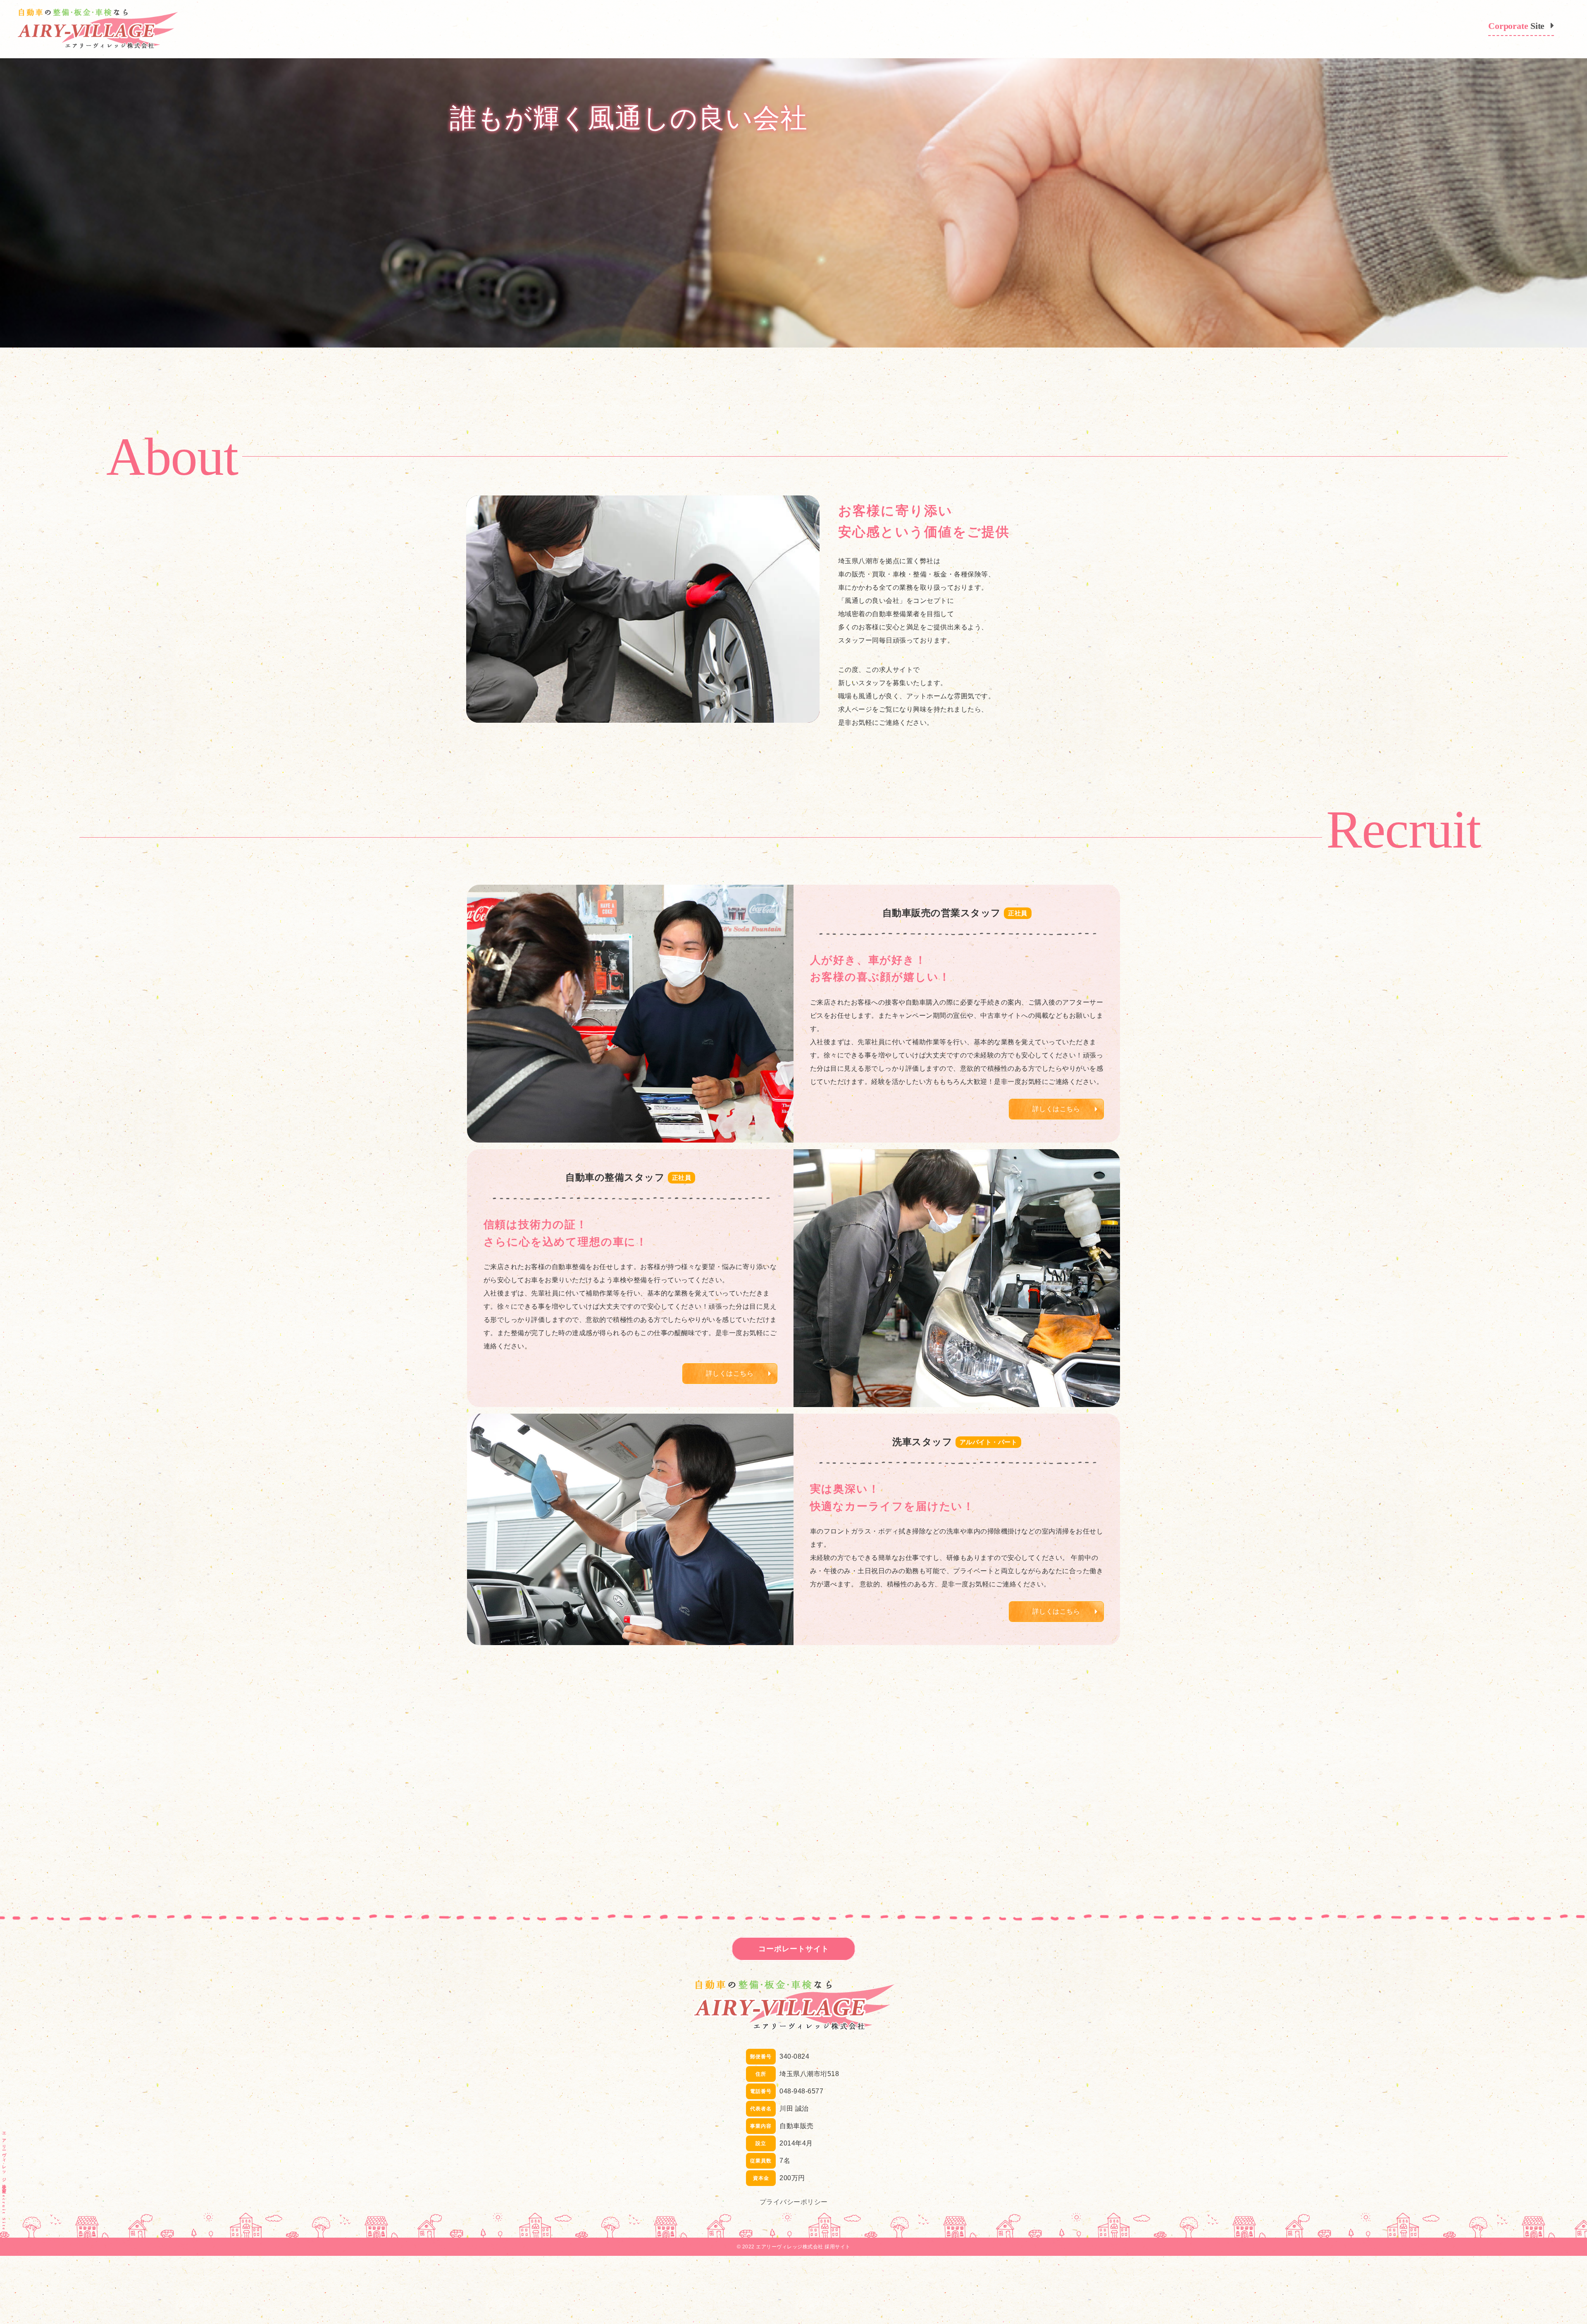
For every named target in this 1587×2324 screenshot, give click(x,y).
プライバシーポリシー (794, 2202)
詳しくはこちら (1056, 1109)
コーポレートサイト (794, 1949)
